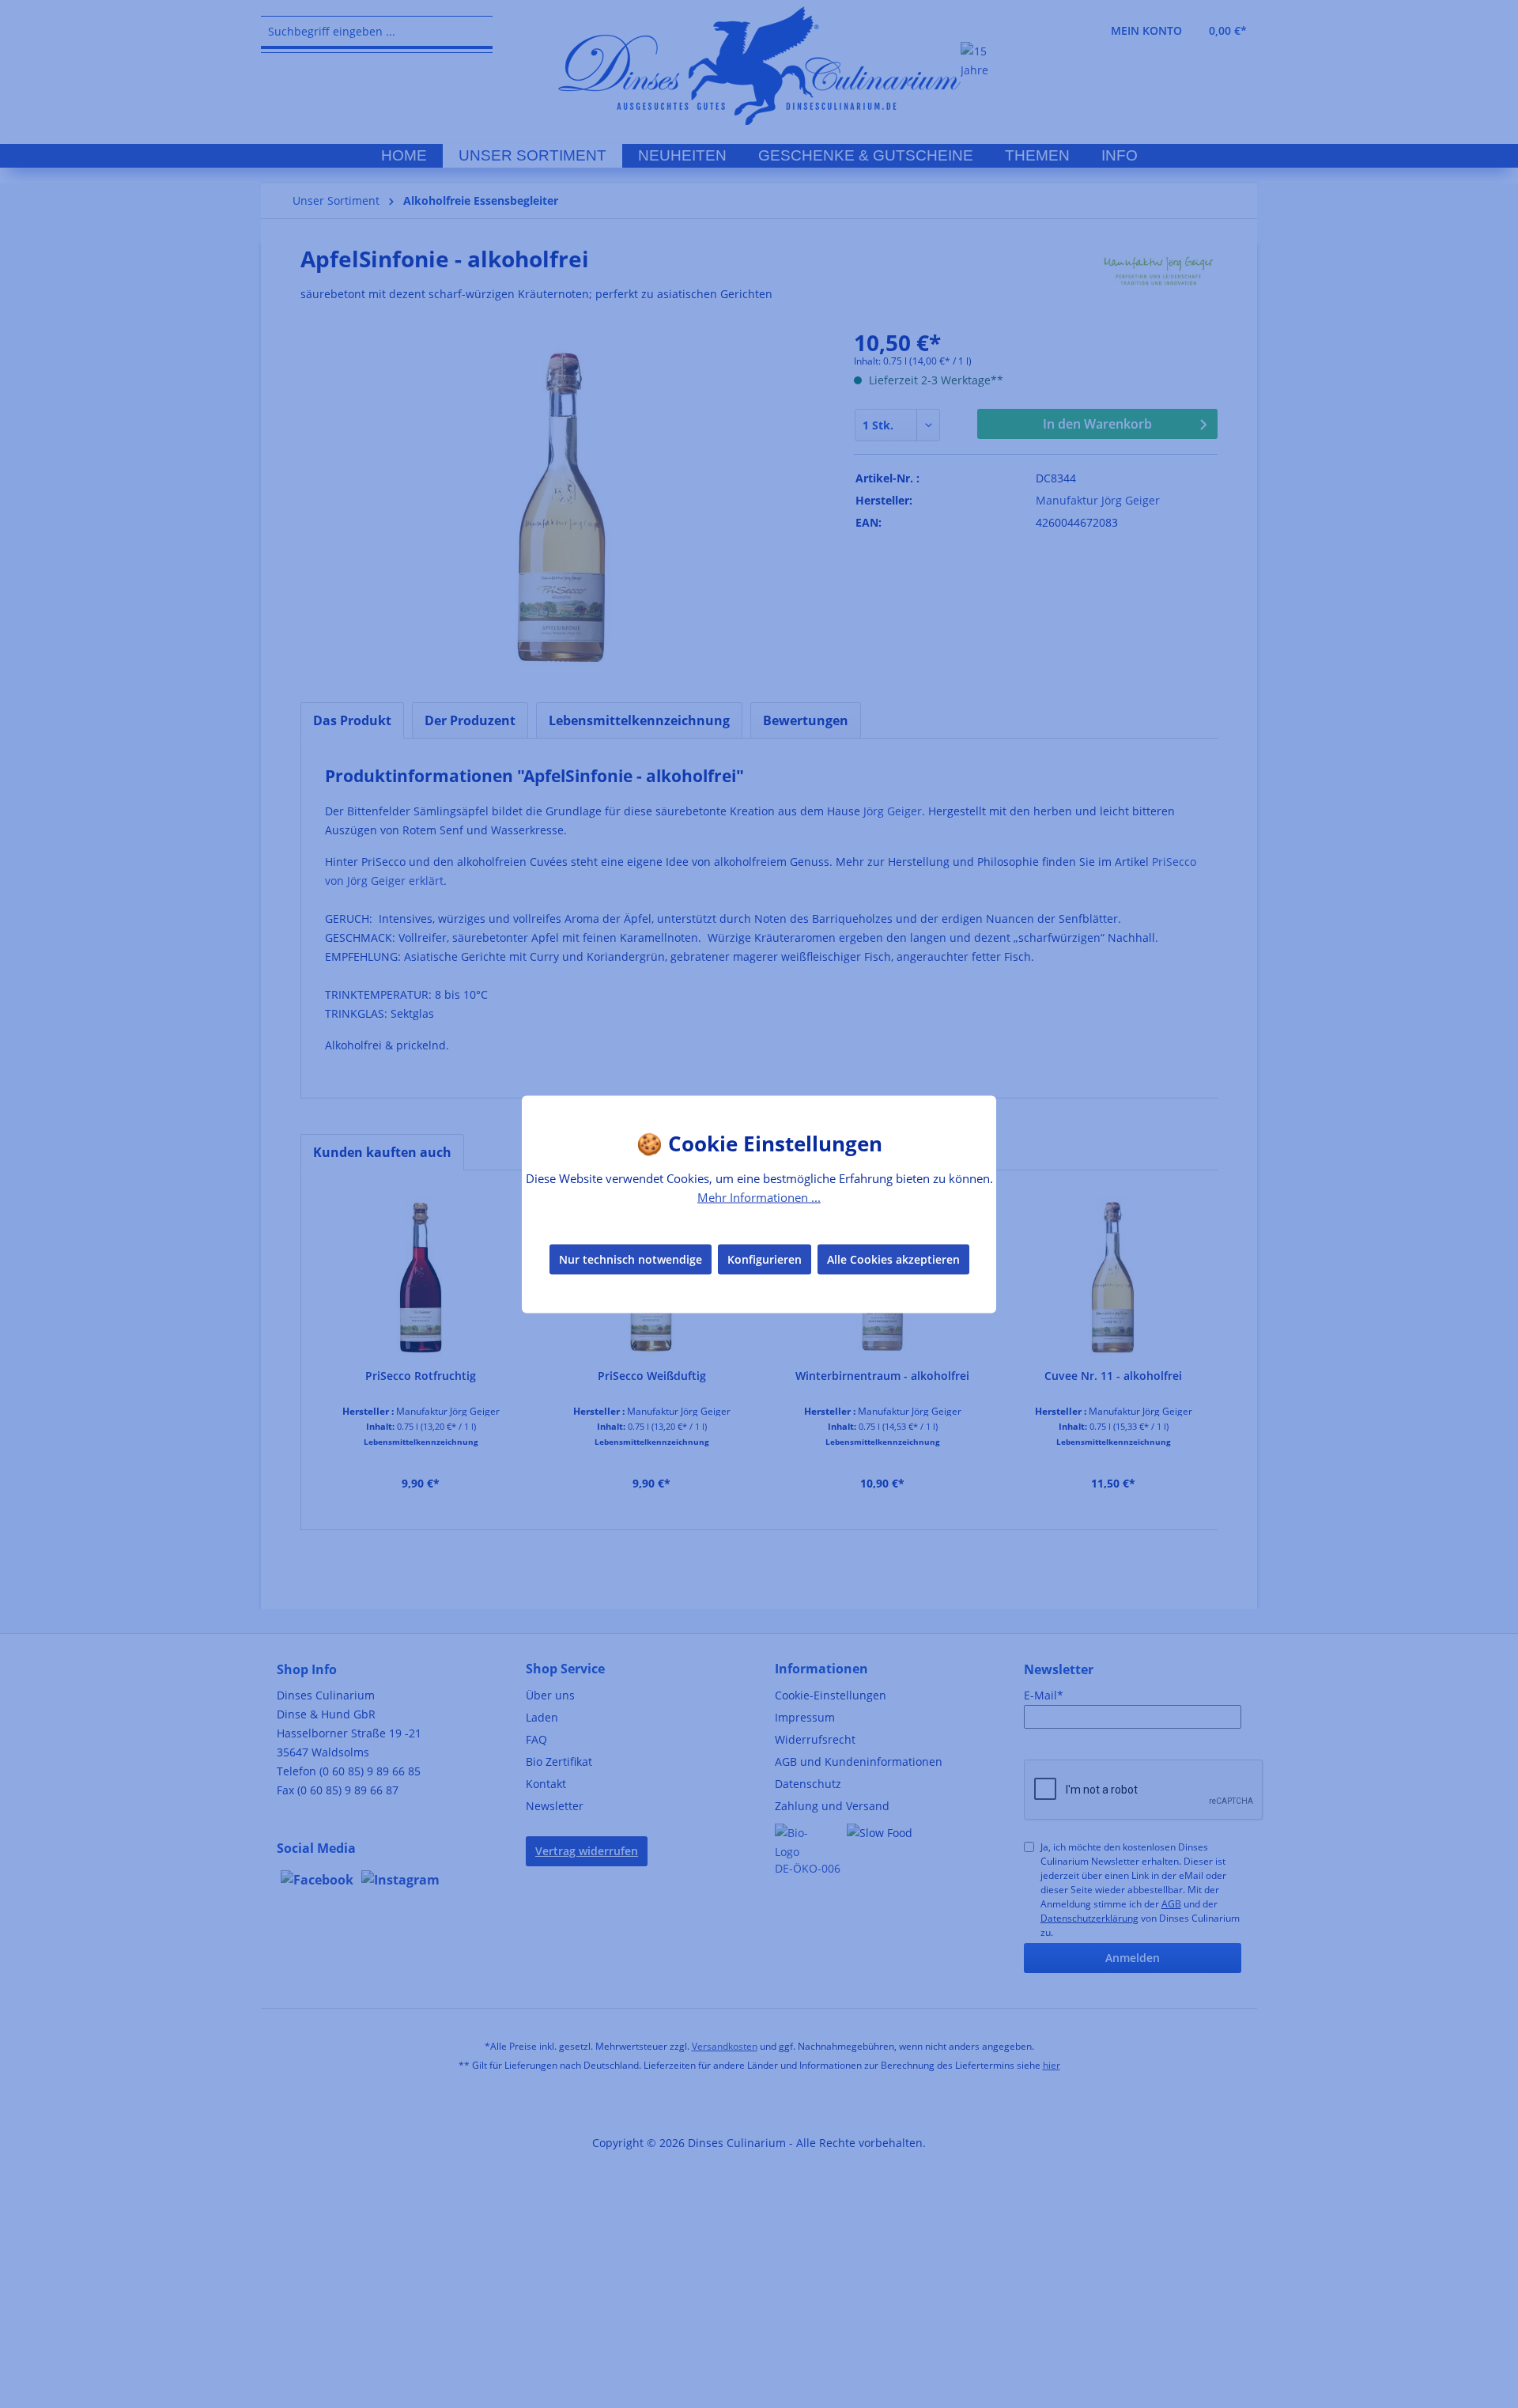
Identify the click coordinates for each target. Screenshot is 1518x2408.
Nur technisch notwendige (631, 1259)
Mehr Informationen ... (759, 1196)
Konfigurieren (765, 1259)
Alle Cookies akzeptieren (893, 1259)
